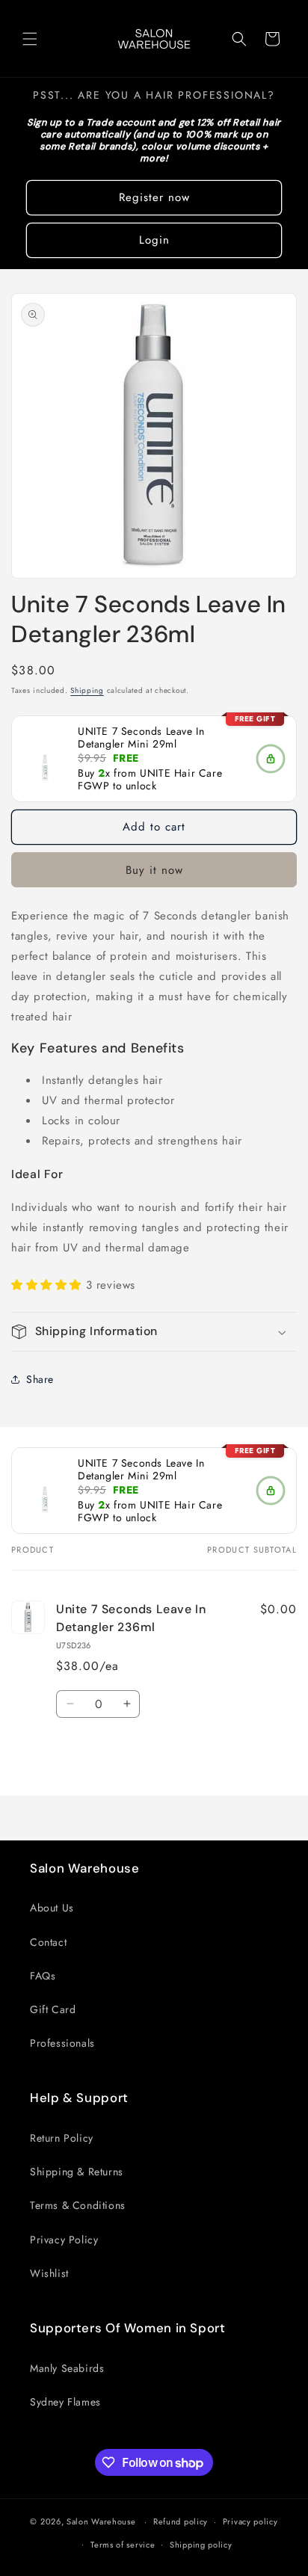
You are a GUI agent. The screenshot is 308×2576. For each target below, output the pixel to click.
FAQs (43, 1976)
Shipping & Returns (77, 2172)
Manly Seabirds (67, 2368)
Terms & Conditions (78, 2205)
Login (154, 240)
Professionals (62, 2043)
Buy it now (154, 870)
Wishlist (49, 2273)
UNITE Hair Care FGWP (150, 779)
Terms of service (123, 2545)
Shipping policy (201, 2545)
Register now (154, 197)
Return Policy (62, 2138)
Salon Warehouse (102, 2521)
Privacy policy (250, 2521)
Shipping (87, 690)
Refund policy (181, 2521)
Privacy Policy (64, 2240)
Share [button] (40, 1379)
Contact (48, 1942)
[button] (30, 39)
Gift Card (53, 2009)
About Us (52, 1908)
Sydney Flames (65, 2402)
